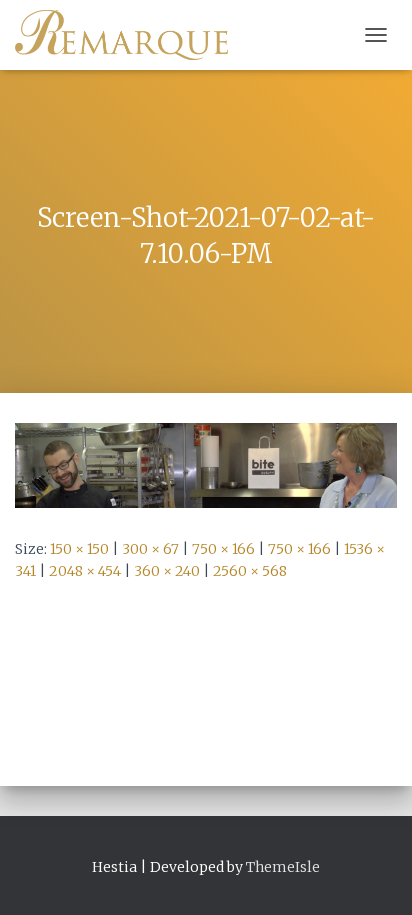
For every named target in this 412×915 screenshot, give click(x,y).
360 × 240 (167, 571)
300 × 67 (150, 549)
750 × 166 (223, 549)
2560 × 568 (250, 571)
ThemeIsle (283, 867)
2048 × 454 (85, 571)
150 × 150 (79, 549)
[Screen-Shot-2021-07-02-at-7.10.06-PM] (206, 464)
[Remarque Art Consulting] (129, 35)
